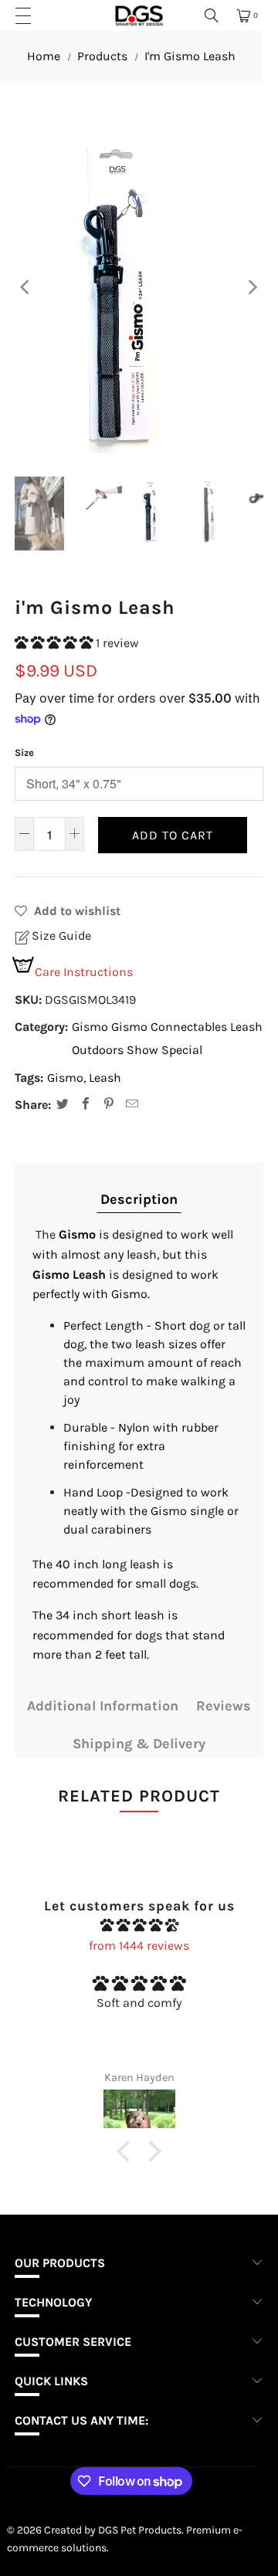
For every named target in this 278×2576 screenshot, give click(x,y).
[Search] (212, 15)
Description (139, 1199)
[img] (139, 1926)
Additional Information (103, 1706)
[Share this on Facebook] (86, 1106)
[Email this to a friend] (132, 1106)
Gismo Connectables (169, 1027)
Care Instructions (84, 972)
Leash (246, 1027)
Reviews (224, 1706)
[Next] (252, 288)
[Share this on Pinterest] (109, 1106)
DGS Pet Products (140, 2530)
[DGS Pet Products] (139, 15)
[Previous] (26, 288)
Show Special (164, 1050)
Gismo (90, 1027)
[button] (55, 643)
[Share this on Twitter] (63, 1106)
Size (24, 752)
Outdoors (98, 1050)
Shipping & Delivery (139, 1744)
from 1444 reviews (139, 1946)
